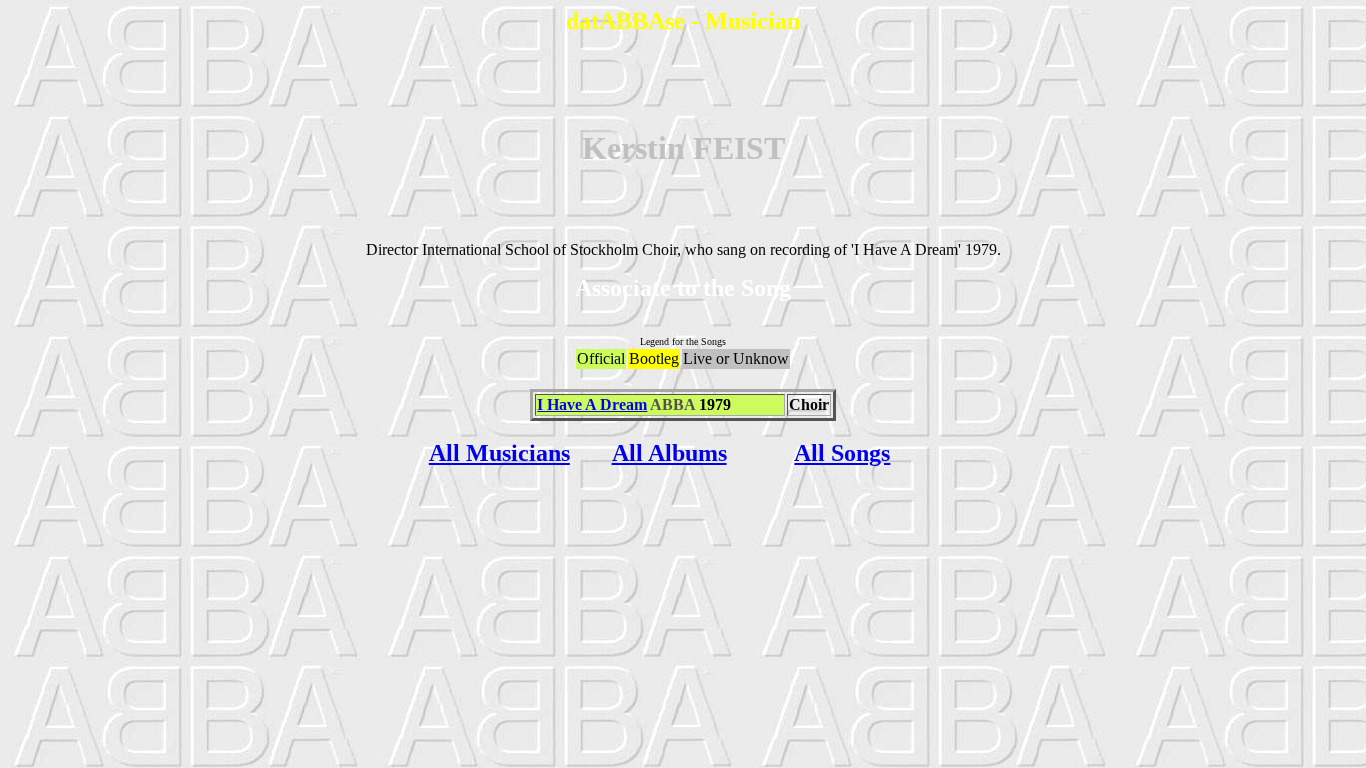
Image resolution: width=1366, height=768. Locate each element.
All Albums (669, 453)
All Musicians (499, 453)
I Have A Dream (592, 404)
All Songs (842, 453)
